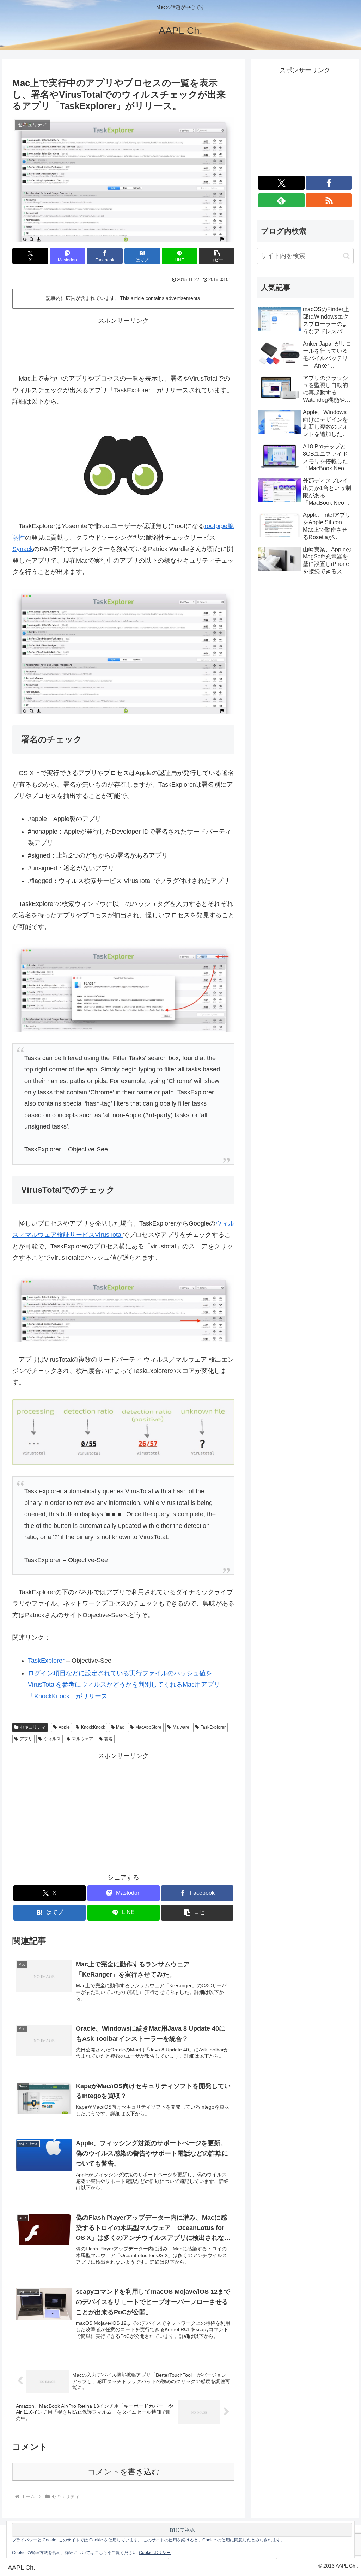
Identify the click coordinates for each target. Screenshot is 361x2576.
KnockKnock (93, 1727)
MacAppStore (148, 1727)
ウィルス (52, 1739)
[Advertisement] (123, 344)
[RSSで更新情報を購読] (329, 200)
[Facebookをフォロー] (329, 183)
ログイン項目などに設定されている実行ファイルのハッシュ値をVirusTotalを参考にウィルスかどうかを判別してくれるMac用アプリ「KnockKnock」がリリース (124, 1685)
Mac (120, 1727)
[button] (217, 256)
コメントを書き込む (124, 2472)
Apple (64, 1727)
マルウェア (82, 1739)
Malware (181, 1727)
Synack (23, 549)
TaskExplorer (46, 1661)
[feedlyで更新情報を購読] (281, 200)
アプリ (26, 1739)
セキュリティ (33, 1727)
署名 (108, 1739)
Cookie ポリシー (155, 2553)
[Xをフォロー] (281, 183)
